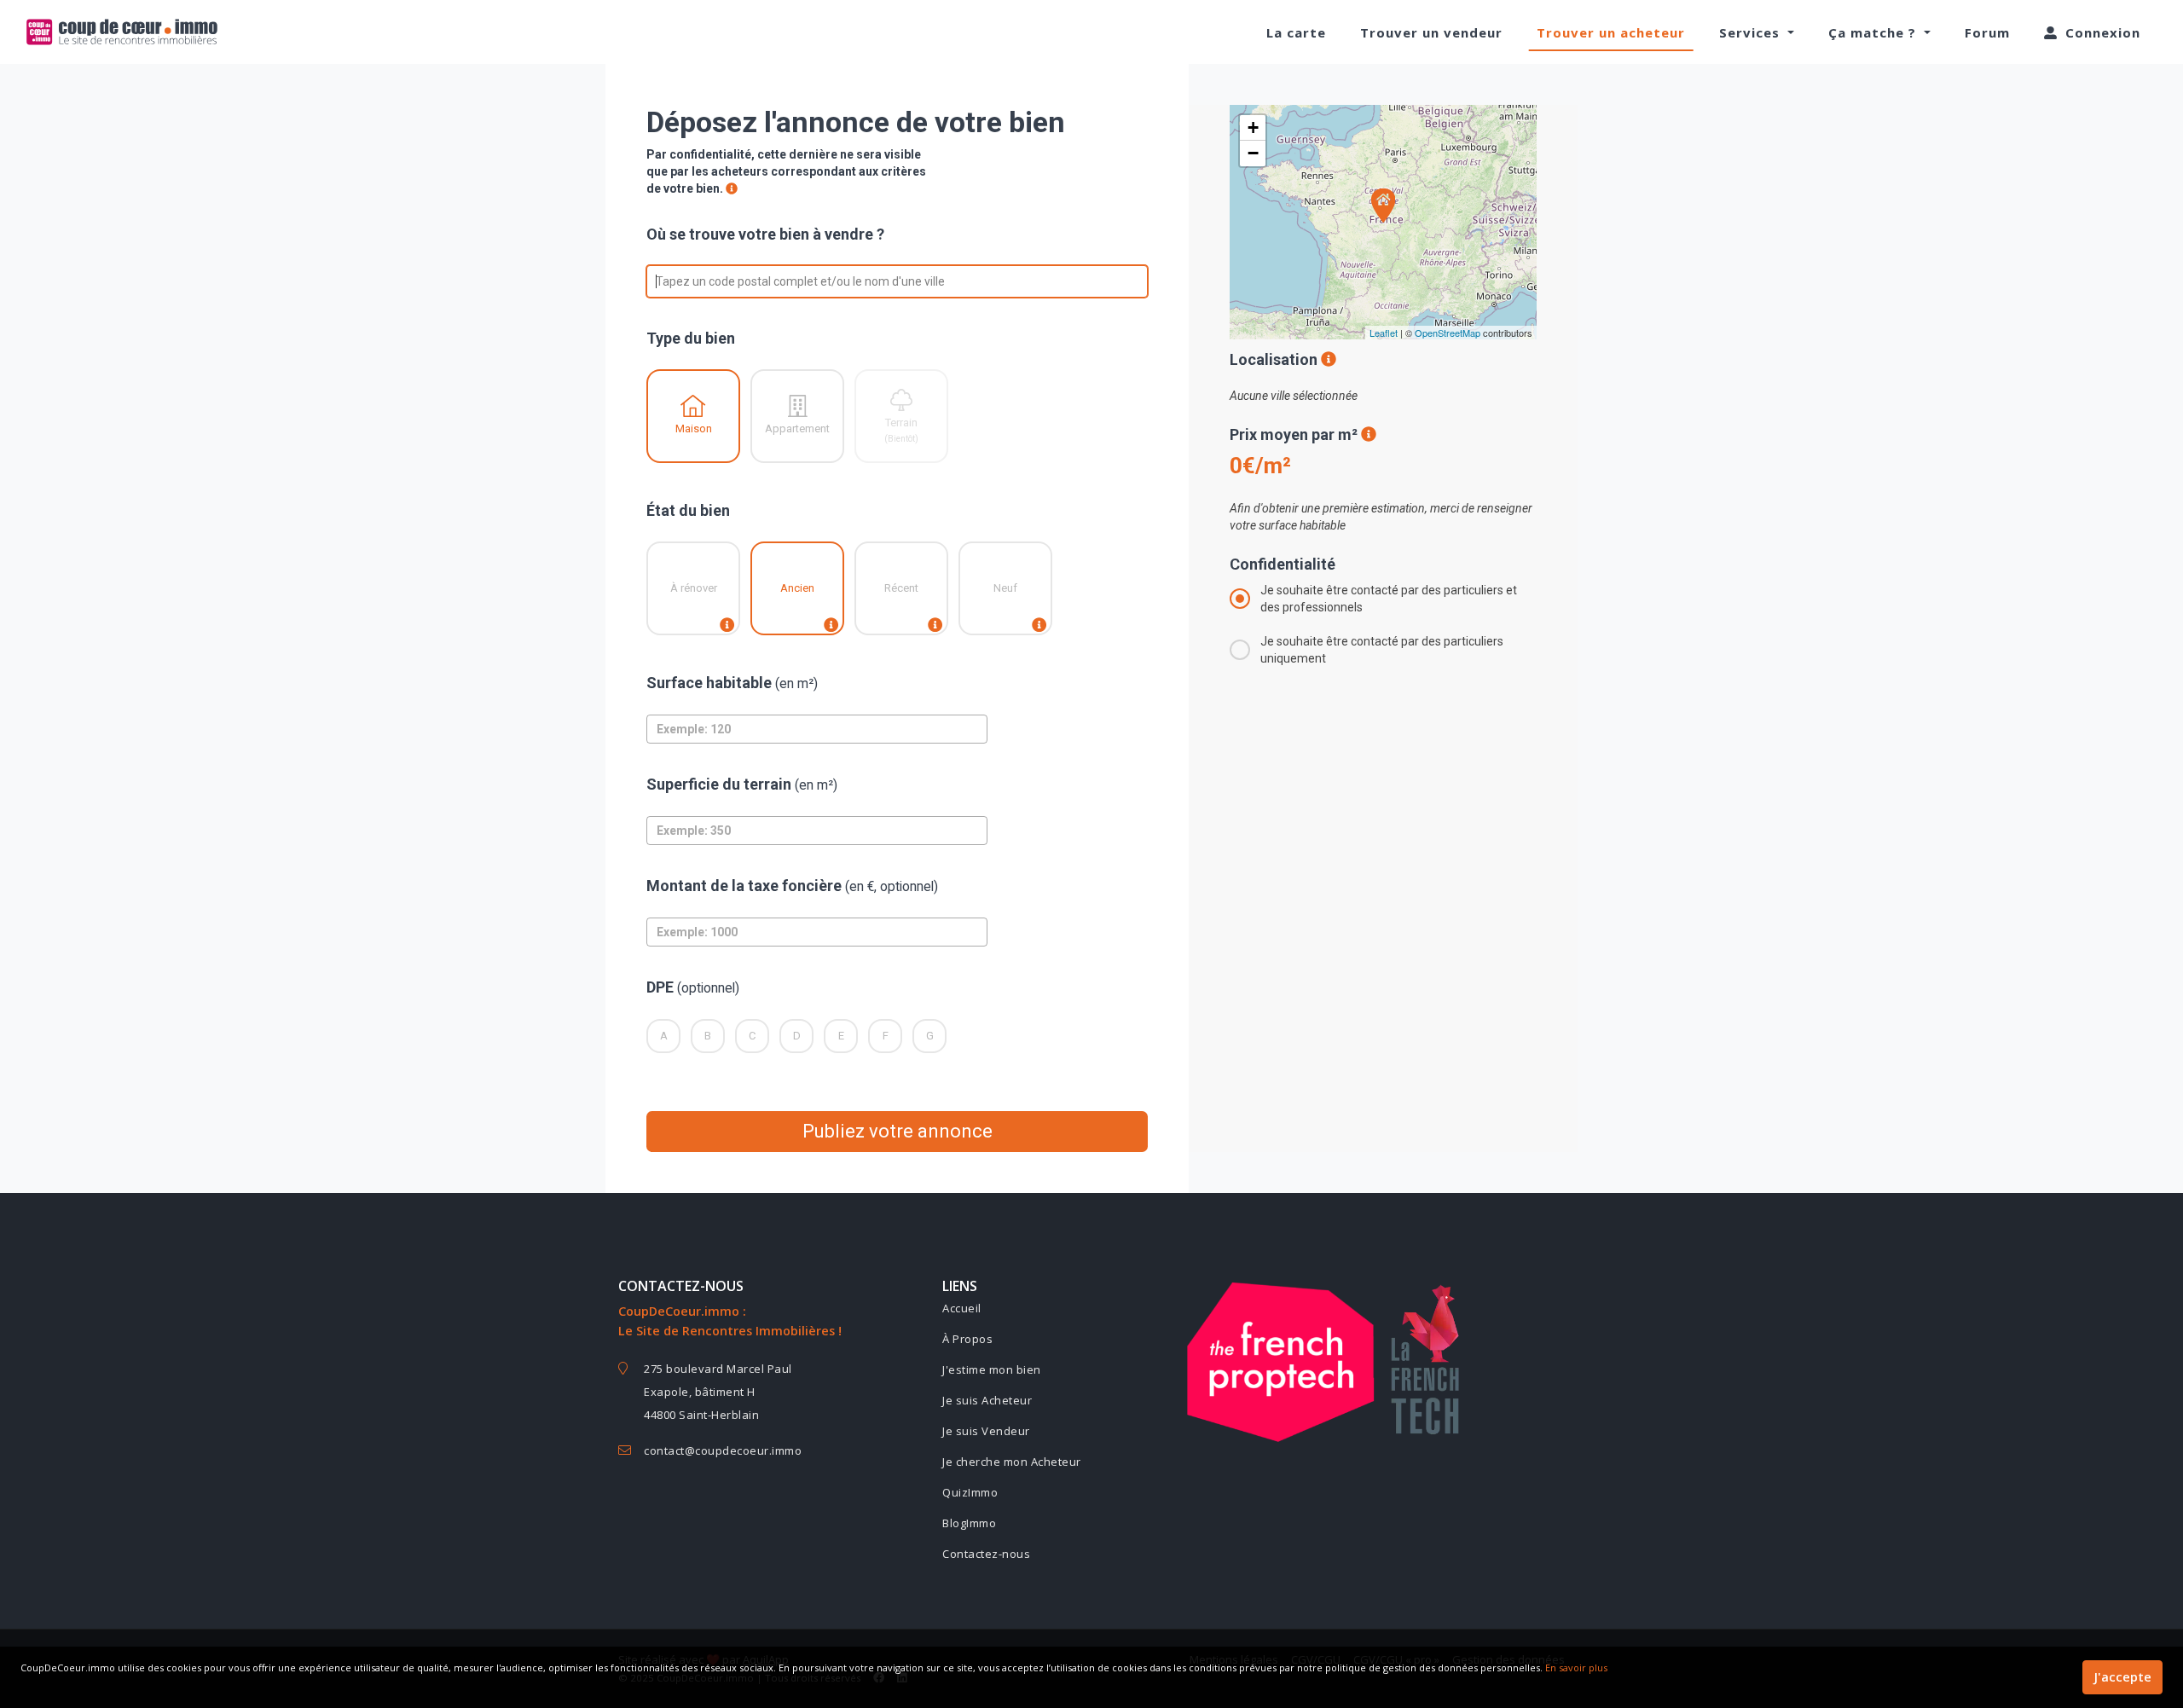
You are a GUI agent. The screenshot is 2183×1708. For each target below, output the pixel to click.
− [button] (1253, 153)
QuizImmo (970, 1492)
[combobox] (657, 281)
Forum (1987, 32)
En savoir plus (1576, 1667)
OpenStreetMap (1448, 333)
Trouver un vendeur (1431, 32)
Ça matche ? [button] (1874, 32)
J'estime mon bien (992, 1369)
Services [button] (1752, 32)
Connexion (2101, 32)
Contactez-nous (986, 1554)
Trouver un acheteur (1611, 32)
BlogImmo (969, 1523)
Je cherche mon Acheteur (1012, 1462)
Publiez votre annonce (898, 1131)
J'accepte (2122, 1677)
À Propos (967, 1339)
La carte (1296, 32)
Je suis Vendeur (986, 1431)
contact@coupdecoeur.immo (723, 1450)
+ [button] (1253, 127)
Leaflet (1384, 333)
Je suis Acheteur (987, 1400)
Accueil (962, 1308)
